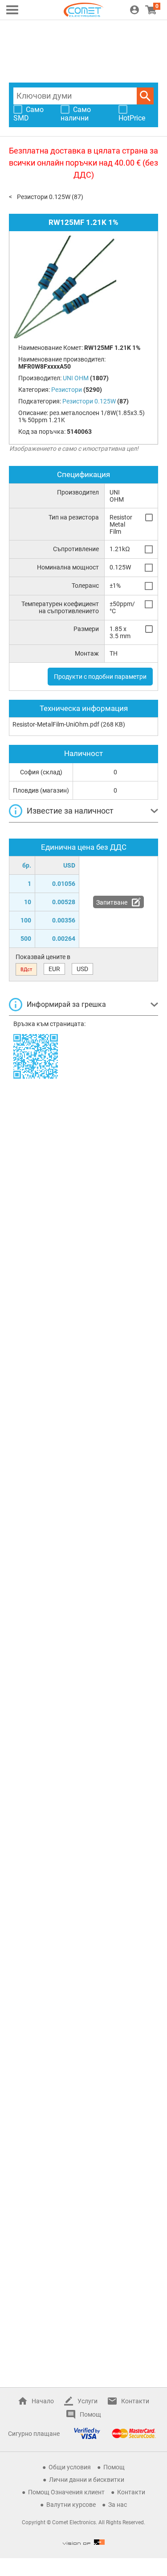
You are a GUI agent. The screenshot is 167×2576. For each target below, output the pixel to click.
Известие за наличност (70, 811)
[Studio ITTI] (84, 2542)
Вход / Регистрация (134, 10)
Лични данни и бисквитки (87, 2480)
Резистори (67, 390)
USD (82, 969)
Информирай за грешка (66, 1004)
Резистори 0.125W (44, 197)
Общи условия (70, 2467)
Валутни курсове (71, 2505)
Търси (145, 96)
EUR (54, 969)
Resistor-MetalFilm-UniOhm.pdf (56, 724)
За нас (118, 2505)
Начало (43, 2401)
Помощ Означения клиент (66, 2492)
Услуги (88, 2401)
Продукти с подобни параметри (100, 677)
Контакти (135, 2401)
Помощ (90, 2414)
